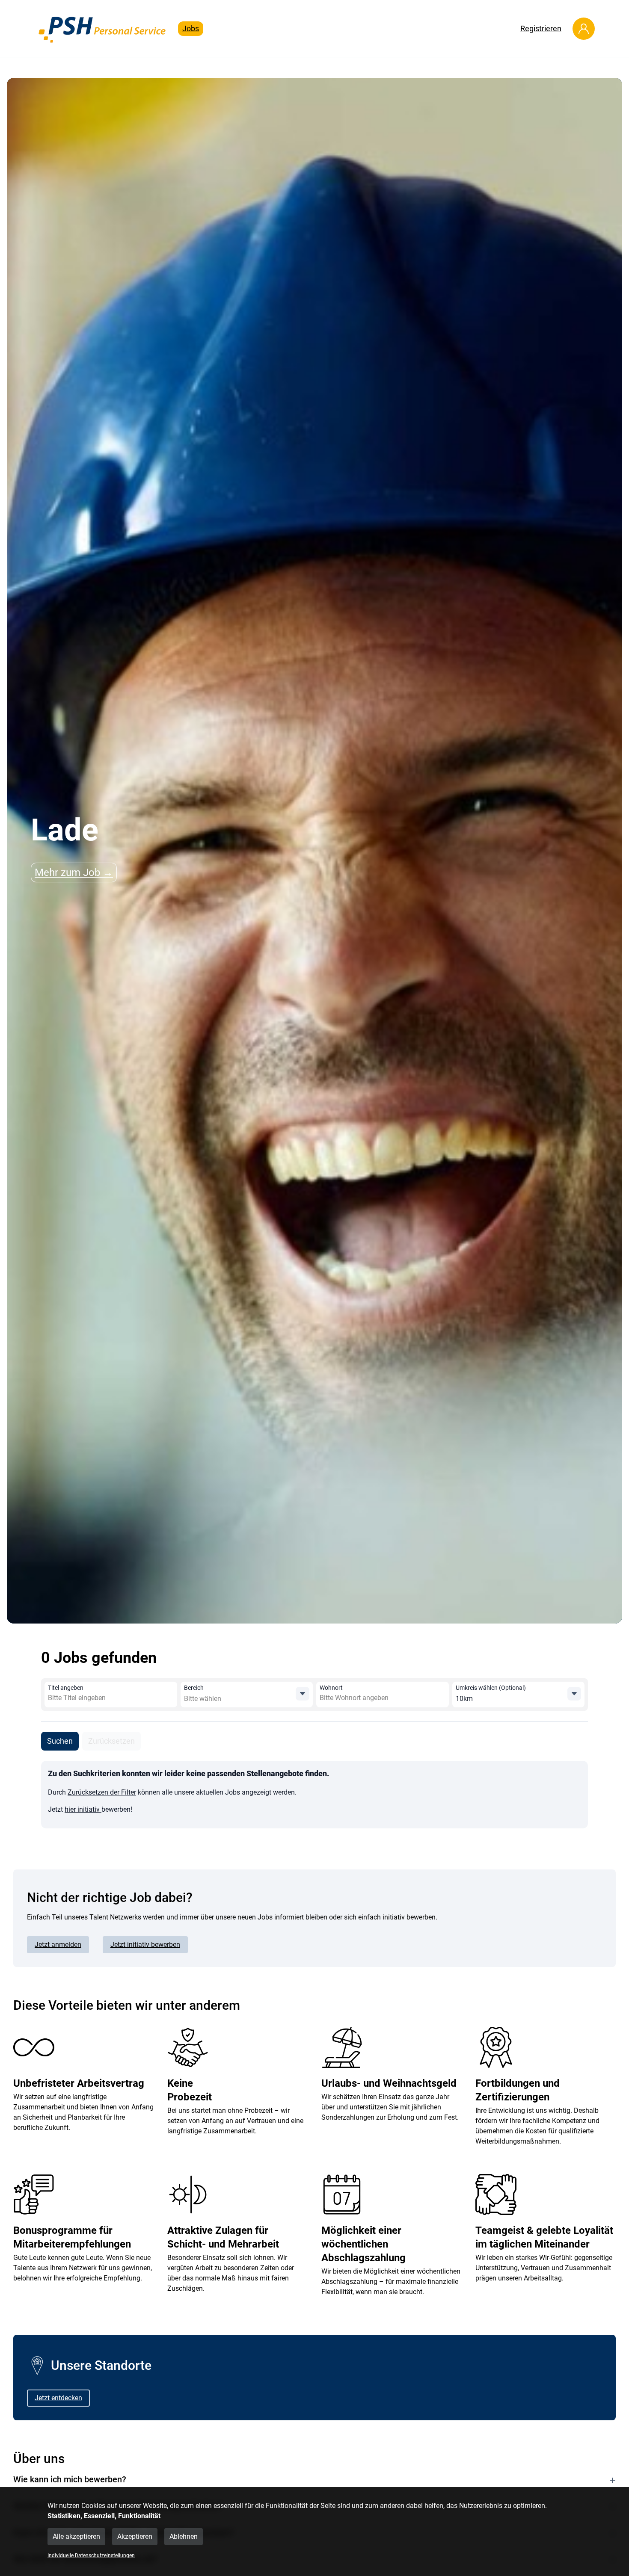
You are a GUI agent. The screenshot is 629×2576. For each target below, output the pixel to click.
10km (464, 1699)
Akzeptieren (135, 2536)
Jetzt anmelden (58, 1945)
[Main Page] (103, 28)
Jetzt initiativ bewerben (145, 1945)
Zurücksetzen (111, 1741)
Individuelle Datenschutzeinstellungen (91, 2555)
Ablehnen (184, 2536)
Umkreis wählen (491, 1688)
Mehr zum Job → (74, 872)
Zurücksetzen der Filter (102, 1792)
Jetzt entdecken (58, 2398)
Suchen (60, 1741)
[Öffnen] (303, 1694)
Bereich (194, 1688)
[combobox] (110, 1698)
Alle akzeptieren (76, 2536)
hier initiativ (83, 1809)
